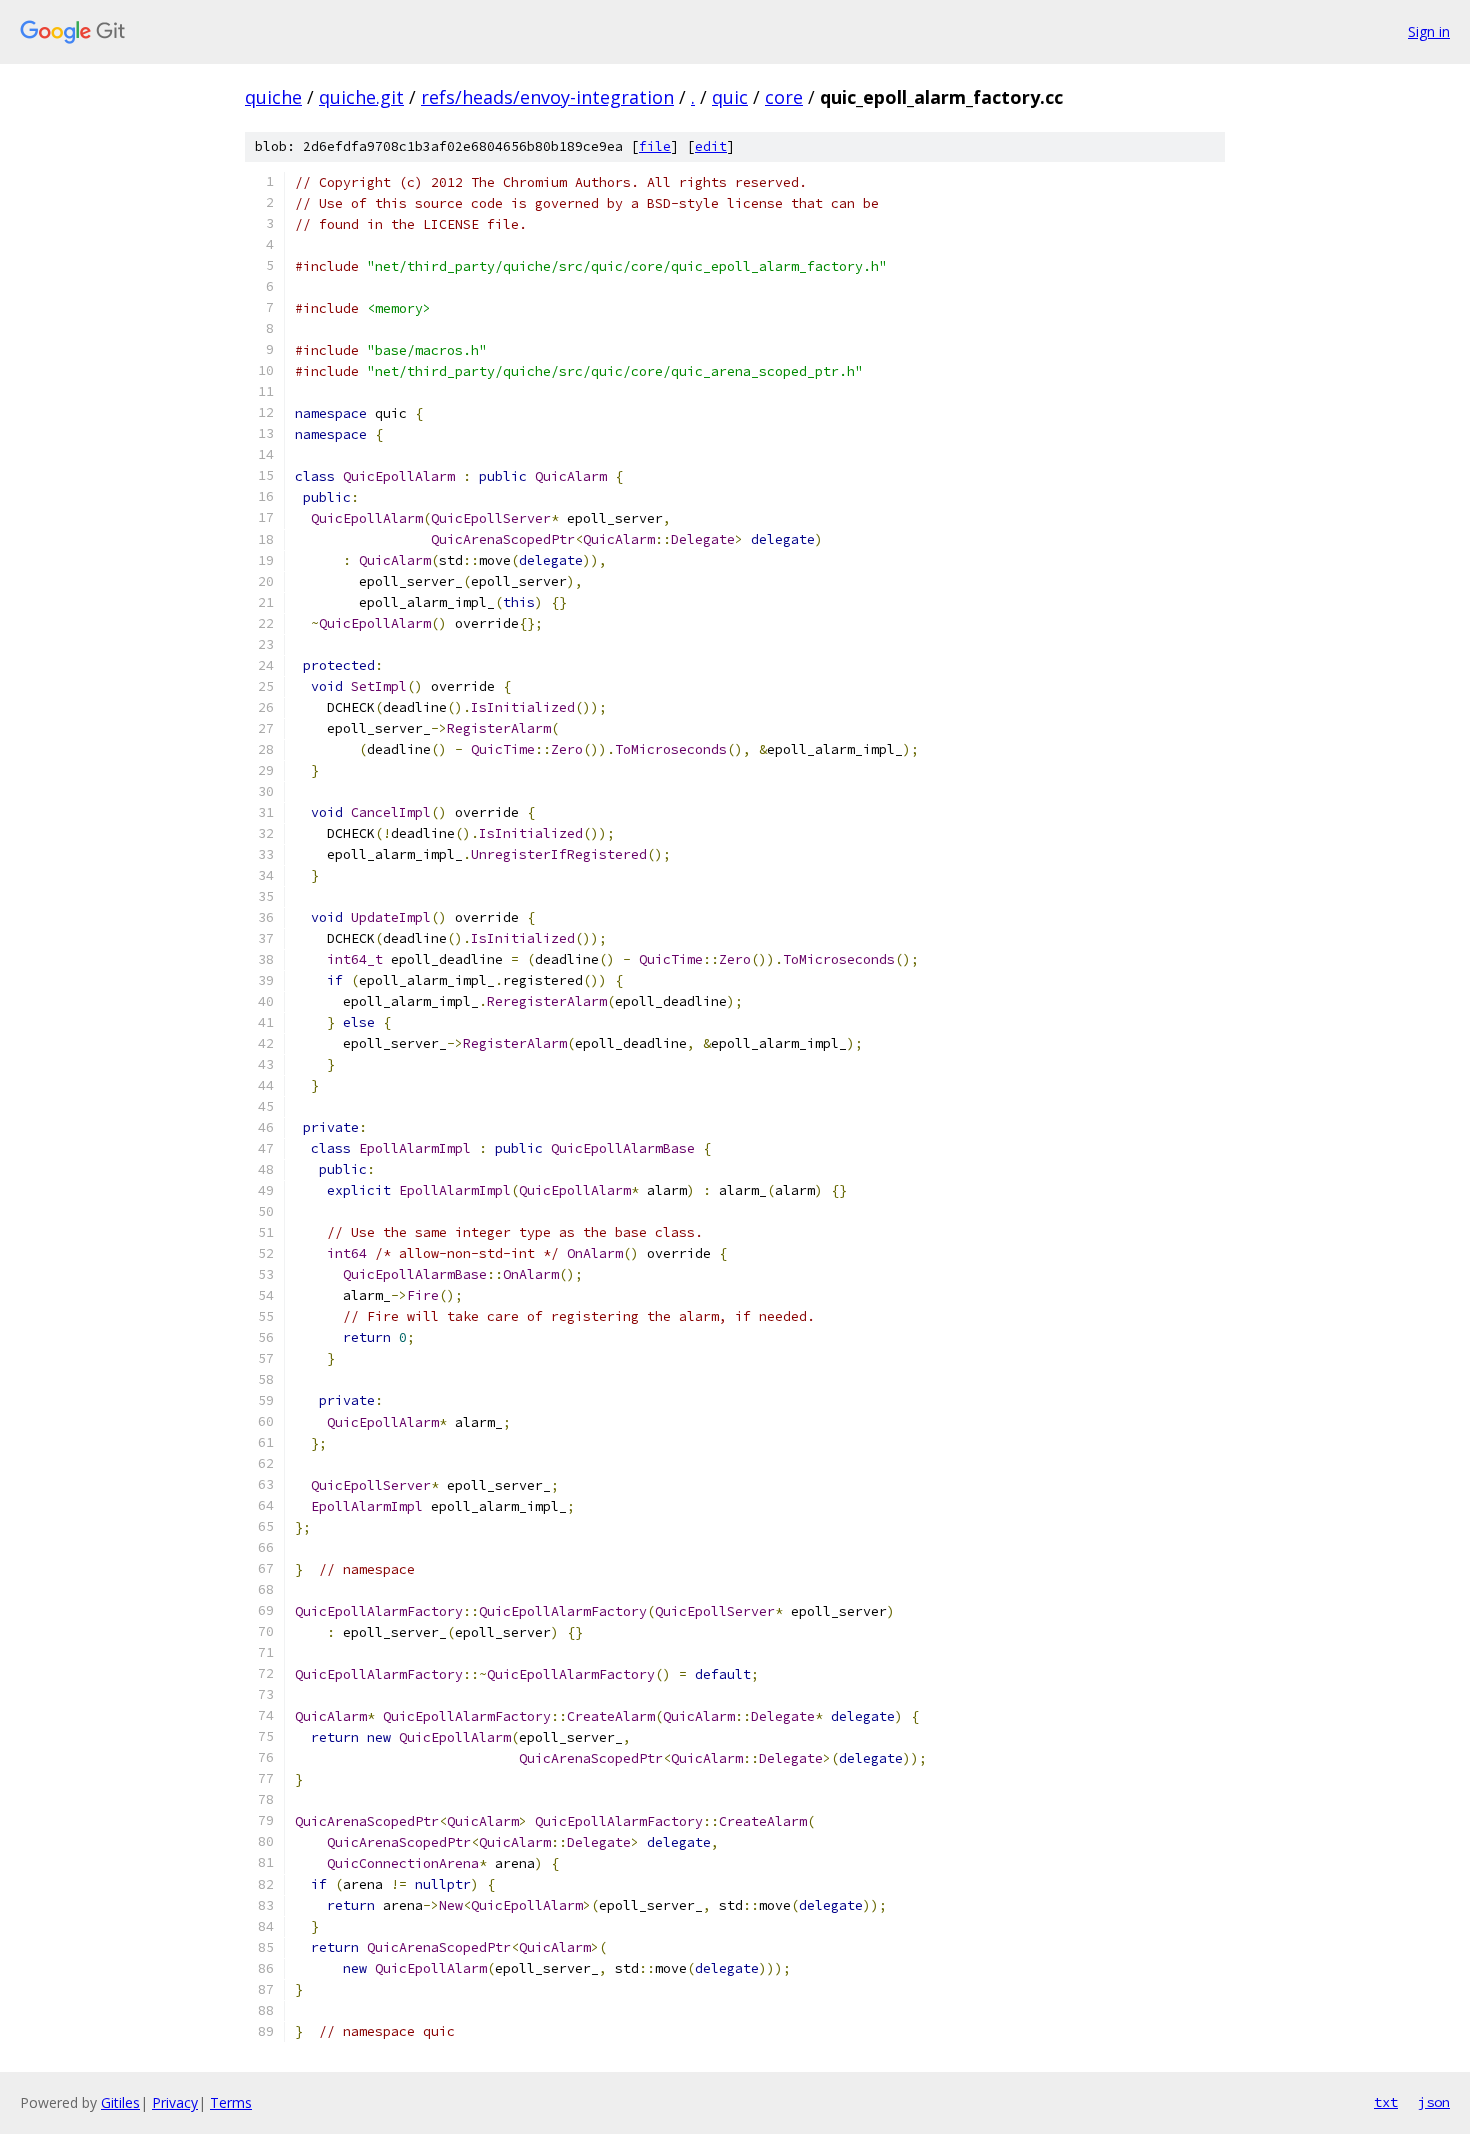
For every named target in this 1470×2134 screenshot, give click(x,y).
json (1434, 2102)
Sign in (1429, 31)
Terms (231, 2102)
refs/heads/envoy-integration (547, 97)
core (784, 97)
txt (1386, 2102)
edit (711, 146)
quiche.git (361, 97)
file (655, 146)
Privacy (175, 2102)
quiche (273, 97)
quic (730, 97)
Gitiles (120, 2102)
